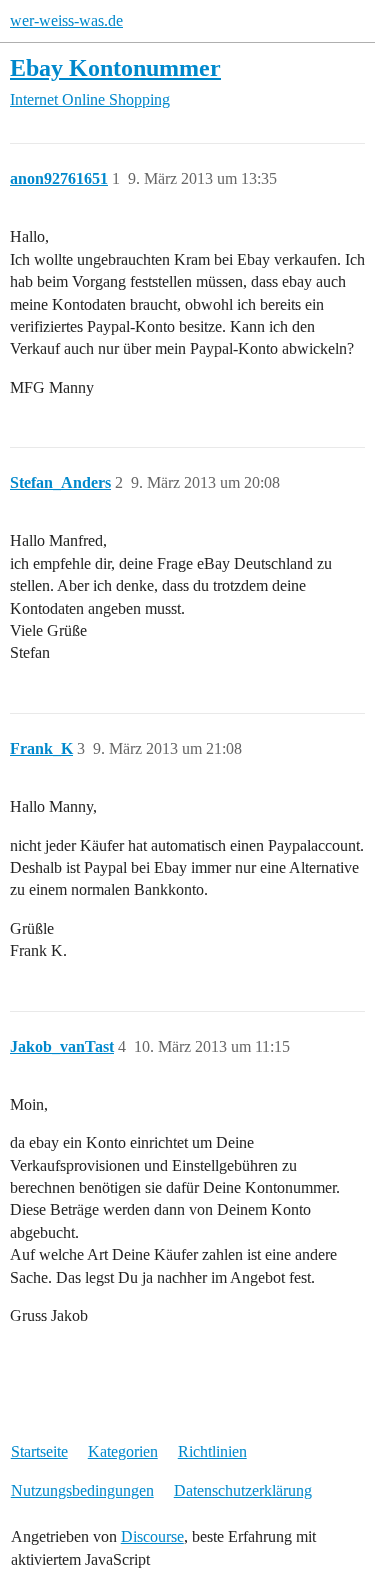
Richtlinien (212, 1451)
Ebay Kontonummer (115, 67)
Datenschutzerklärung (243, 1490)
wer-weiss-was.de (66, 20)
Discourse (152, 1536)
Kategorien (123, 1451)
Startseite (39, 1451)
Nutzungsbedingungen (82, 1490)
